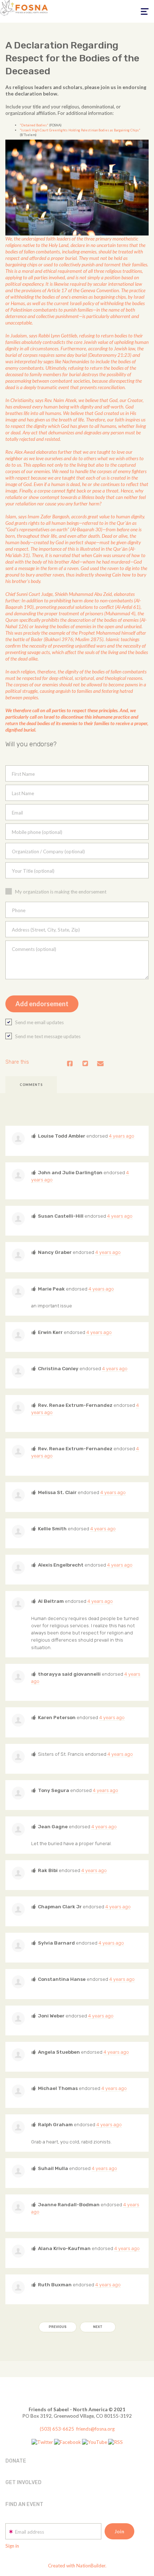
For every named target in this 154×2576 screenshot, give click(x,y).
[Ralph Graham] (18, 2127)
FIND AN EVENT (24, 2504)
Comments (31, 1085)
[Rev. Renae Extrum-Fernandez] (18, 1408)
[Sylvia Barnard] (18, 1946)
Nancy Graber (55, 1252)
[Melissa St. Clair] (18, 1495)
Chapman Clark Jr (60, 1907)
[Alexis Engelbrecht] (18, 1568)
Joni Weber (51, 2016)
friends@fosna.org (95, 2429)
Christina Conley (58, 1368)
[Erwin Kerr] (18, 1335)
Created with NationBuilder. (77, 2566)
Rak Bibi (48, 1870)
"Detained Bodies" (34, 125)
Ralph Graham (55, 2124)
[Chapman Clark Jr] (18, 1909)
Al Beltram (51, 1601)
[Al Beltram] (18, 1604)
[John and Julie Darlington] (18, 1175)
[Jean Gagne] (18, 1829)
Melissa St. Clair (57, 1492)
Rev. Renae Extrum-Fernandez (75, 1405)
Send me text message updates (48, 1036)
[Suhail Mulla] (18, 2171)
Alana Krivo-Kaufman (64, 2248)
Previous (58, 2327)
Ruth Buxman (55, 2285)
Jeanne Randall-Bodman (69, 2204)
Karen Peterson (57, 1717)
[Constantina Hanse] (18, 1982)
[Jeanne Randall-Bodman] (18, 2207)
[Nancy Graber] (18, 1255)
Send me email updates (39, 1022)
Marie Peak (51, 1289)
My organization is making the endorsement (61, 892)
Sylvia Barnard (56, 1943)
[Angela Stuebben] (18, 2055)
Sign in (12, 2546)
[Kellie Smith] (18, 1531)
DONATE (16, 2461)
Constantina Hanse (62, 1979)
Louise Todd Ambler (62, 1136)
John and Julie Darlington (70, 1172)
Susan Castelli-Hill (61, 1216)
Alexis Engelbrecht (61, 1565)
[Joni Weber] (18, 2019)
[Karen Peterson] (18, 1720)
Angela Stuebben (59, 2052)
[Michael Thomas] (18, 2091)
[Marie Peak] (18, 1292)
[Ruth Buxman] (18, 2287)
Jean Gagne (53, 1826)
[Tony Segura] (18, 1793)
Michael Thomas (58, 2088)
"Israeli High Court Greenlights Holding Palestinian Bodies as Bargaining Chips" (80, 130)
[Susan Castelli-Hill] (18, 1219)
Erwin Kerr (50, 1332)
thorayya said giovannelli (69, 1674)
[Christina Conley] (18, 1371)
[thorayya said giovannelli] (18, 1677)
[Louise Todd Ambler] (18, 1139)
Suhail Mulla (53, 2168)
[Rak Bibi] (18, 1873)
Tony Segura (54, 1790)
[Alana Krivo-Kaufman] (18, 2251)
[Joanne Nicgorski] (18, 1757)
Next (98, 2327)
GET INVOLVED (23, 2482)
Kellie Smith (52, 1529)
